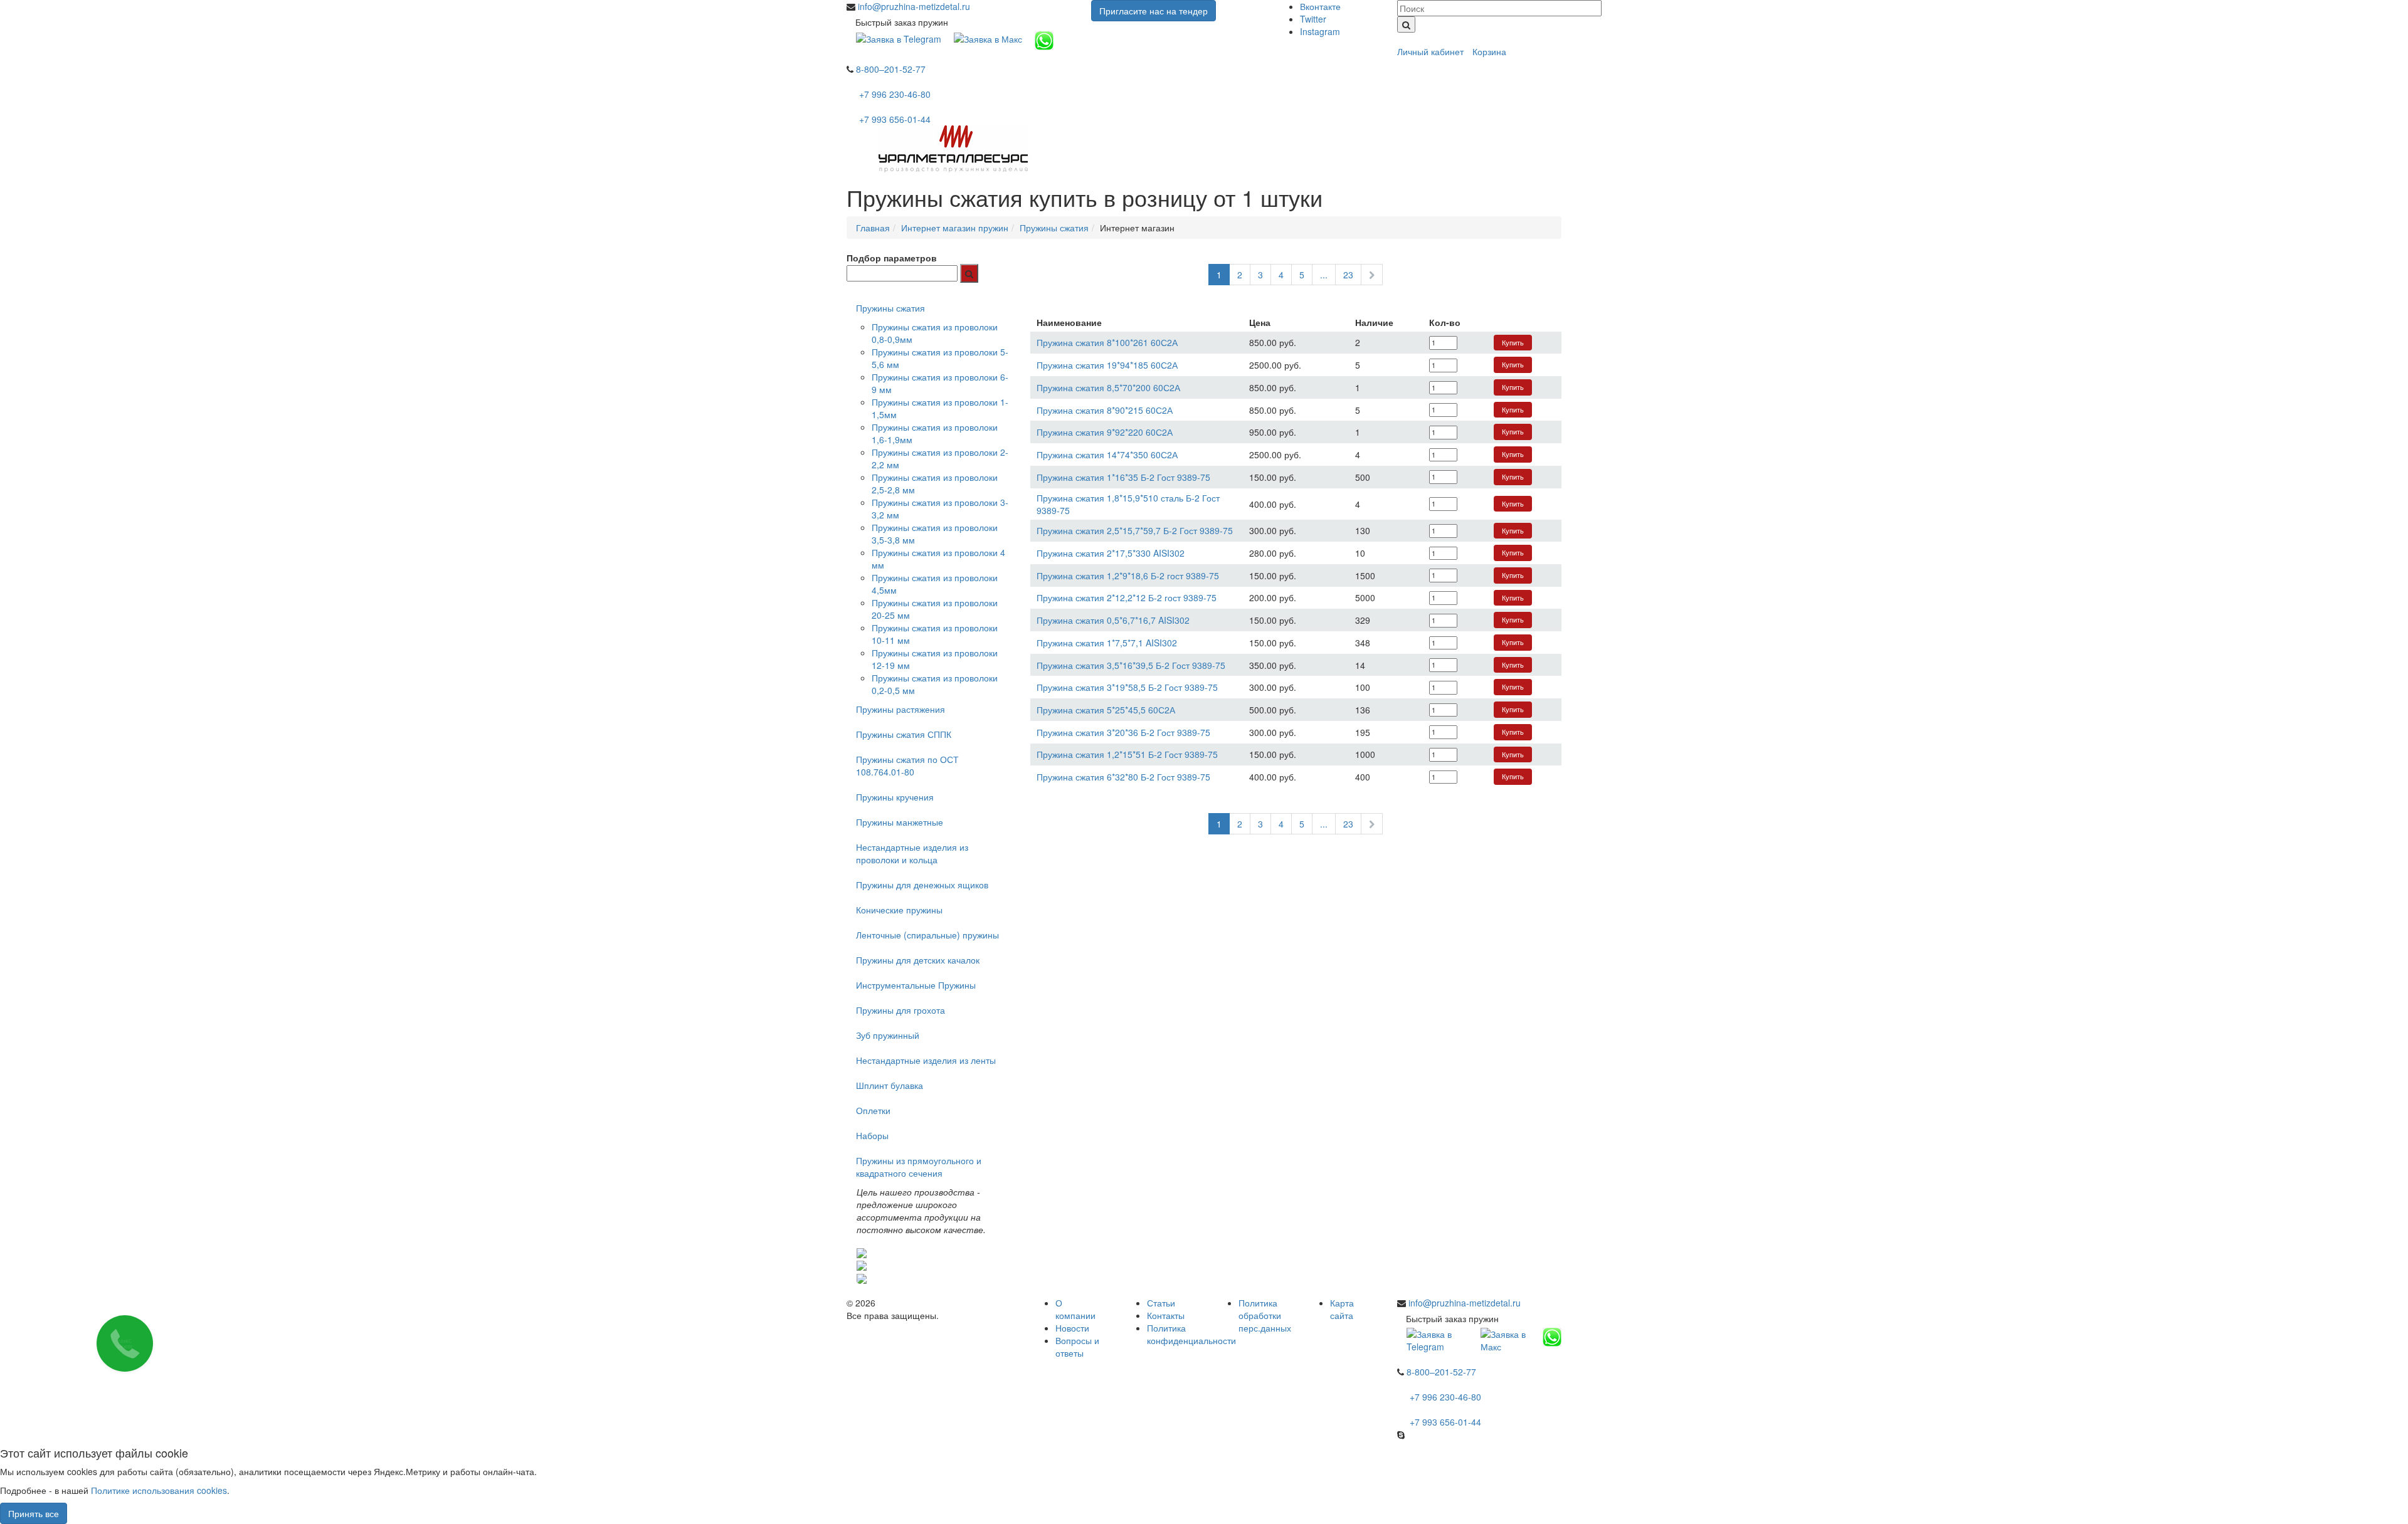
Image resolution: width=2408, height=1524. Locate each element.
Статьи (1161, 1303)
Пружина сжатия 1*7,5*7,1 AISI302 (1107, 643)
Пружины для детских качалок (918, 960)
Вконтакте (1320, 6)
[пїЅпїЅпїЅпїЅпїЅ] (969, 273)
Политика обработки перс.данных (1265, 1315)
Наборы (872, 1135)
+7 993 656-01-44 (895, 119)
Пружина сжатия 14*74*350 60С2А (1107, 455)
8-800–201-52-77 (891, 69)
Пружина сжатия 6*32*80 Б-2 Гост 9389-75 (1123, 777)
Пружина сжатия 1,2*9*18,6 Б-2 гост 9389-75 (1128, 575)
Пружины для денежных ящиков (922, 885)
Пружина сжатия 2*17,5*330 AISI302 (1111, 553)
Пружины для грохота (900, 1010)
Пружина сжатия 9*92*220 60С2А (1105, 432)
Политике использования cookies (159, 1490)
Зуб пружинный (888, 1035)
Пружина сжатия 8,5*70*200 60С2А (1108, 387)
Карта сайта (1342, 1309)
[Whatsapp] (1044, 39)
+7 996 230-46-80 (895, 94)
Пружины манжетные (900, 822)
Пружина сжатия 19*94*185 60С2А (1107, 365)
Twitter (1313, 19)
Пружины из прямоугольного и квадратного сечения (919, 1167)
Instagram (1320, 31)
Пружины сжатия (890, 308)
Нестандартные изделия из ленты (926, 1060)
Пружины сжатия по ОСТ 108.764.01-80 (907, 765)
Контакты (1166, 1315)
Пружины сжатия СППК (904, 734)
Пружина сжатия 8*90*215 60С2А (1105, 410)
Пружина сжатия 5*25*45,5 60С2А (1106, 710)
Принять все (34, 1513)
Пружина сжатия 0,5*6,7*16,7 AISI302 (1113, 620)
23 (1348, 275)
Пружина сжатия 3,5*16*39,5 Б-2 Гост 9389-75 (1131, 665)
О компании (1075, 1309)
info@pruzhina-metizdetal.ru (914, 6)
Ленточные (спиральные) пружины (927, 935)
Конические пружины (899, 910)
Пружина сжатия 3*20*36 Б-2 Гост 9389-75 (1123, 732)
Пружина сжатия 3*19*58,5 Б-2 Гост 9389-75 (1127, 687)
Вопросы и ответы (1077, 1347)
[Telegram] (899, 38)
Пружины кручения (895, 797)
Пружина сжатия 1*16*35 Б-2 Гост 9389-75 (1123, 477)
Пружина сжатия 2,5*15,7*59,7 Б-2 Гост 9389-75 (1135, 530)
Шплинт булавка (890, 1085)
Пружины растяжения (900, 709)
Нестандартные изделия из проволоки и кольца (912, 853)
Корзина (1489, 51)
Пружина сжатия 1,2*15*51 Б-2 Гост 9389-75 (1127, 754)
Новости (1072, 1328)
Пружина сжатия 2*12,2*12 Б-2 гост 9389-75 (1127, 597)
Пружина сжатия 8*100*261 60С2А (1107, 342)
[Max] (988, 38)
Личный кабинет (1430, 51)
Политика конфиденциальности (1191, 1334)
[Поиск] (1406, 24)
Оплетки (873, 1110)
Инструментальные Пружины (916, 985)
